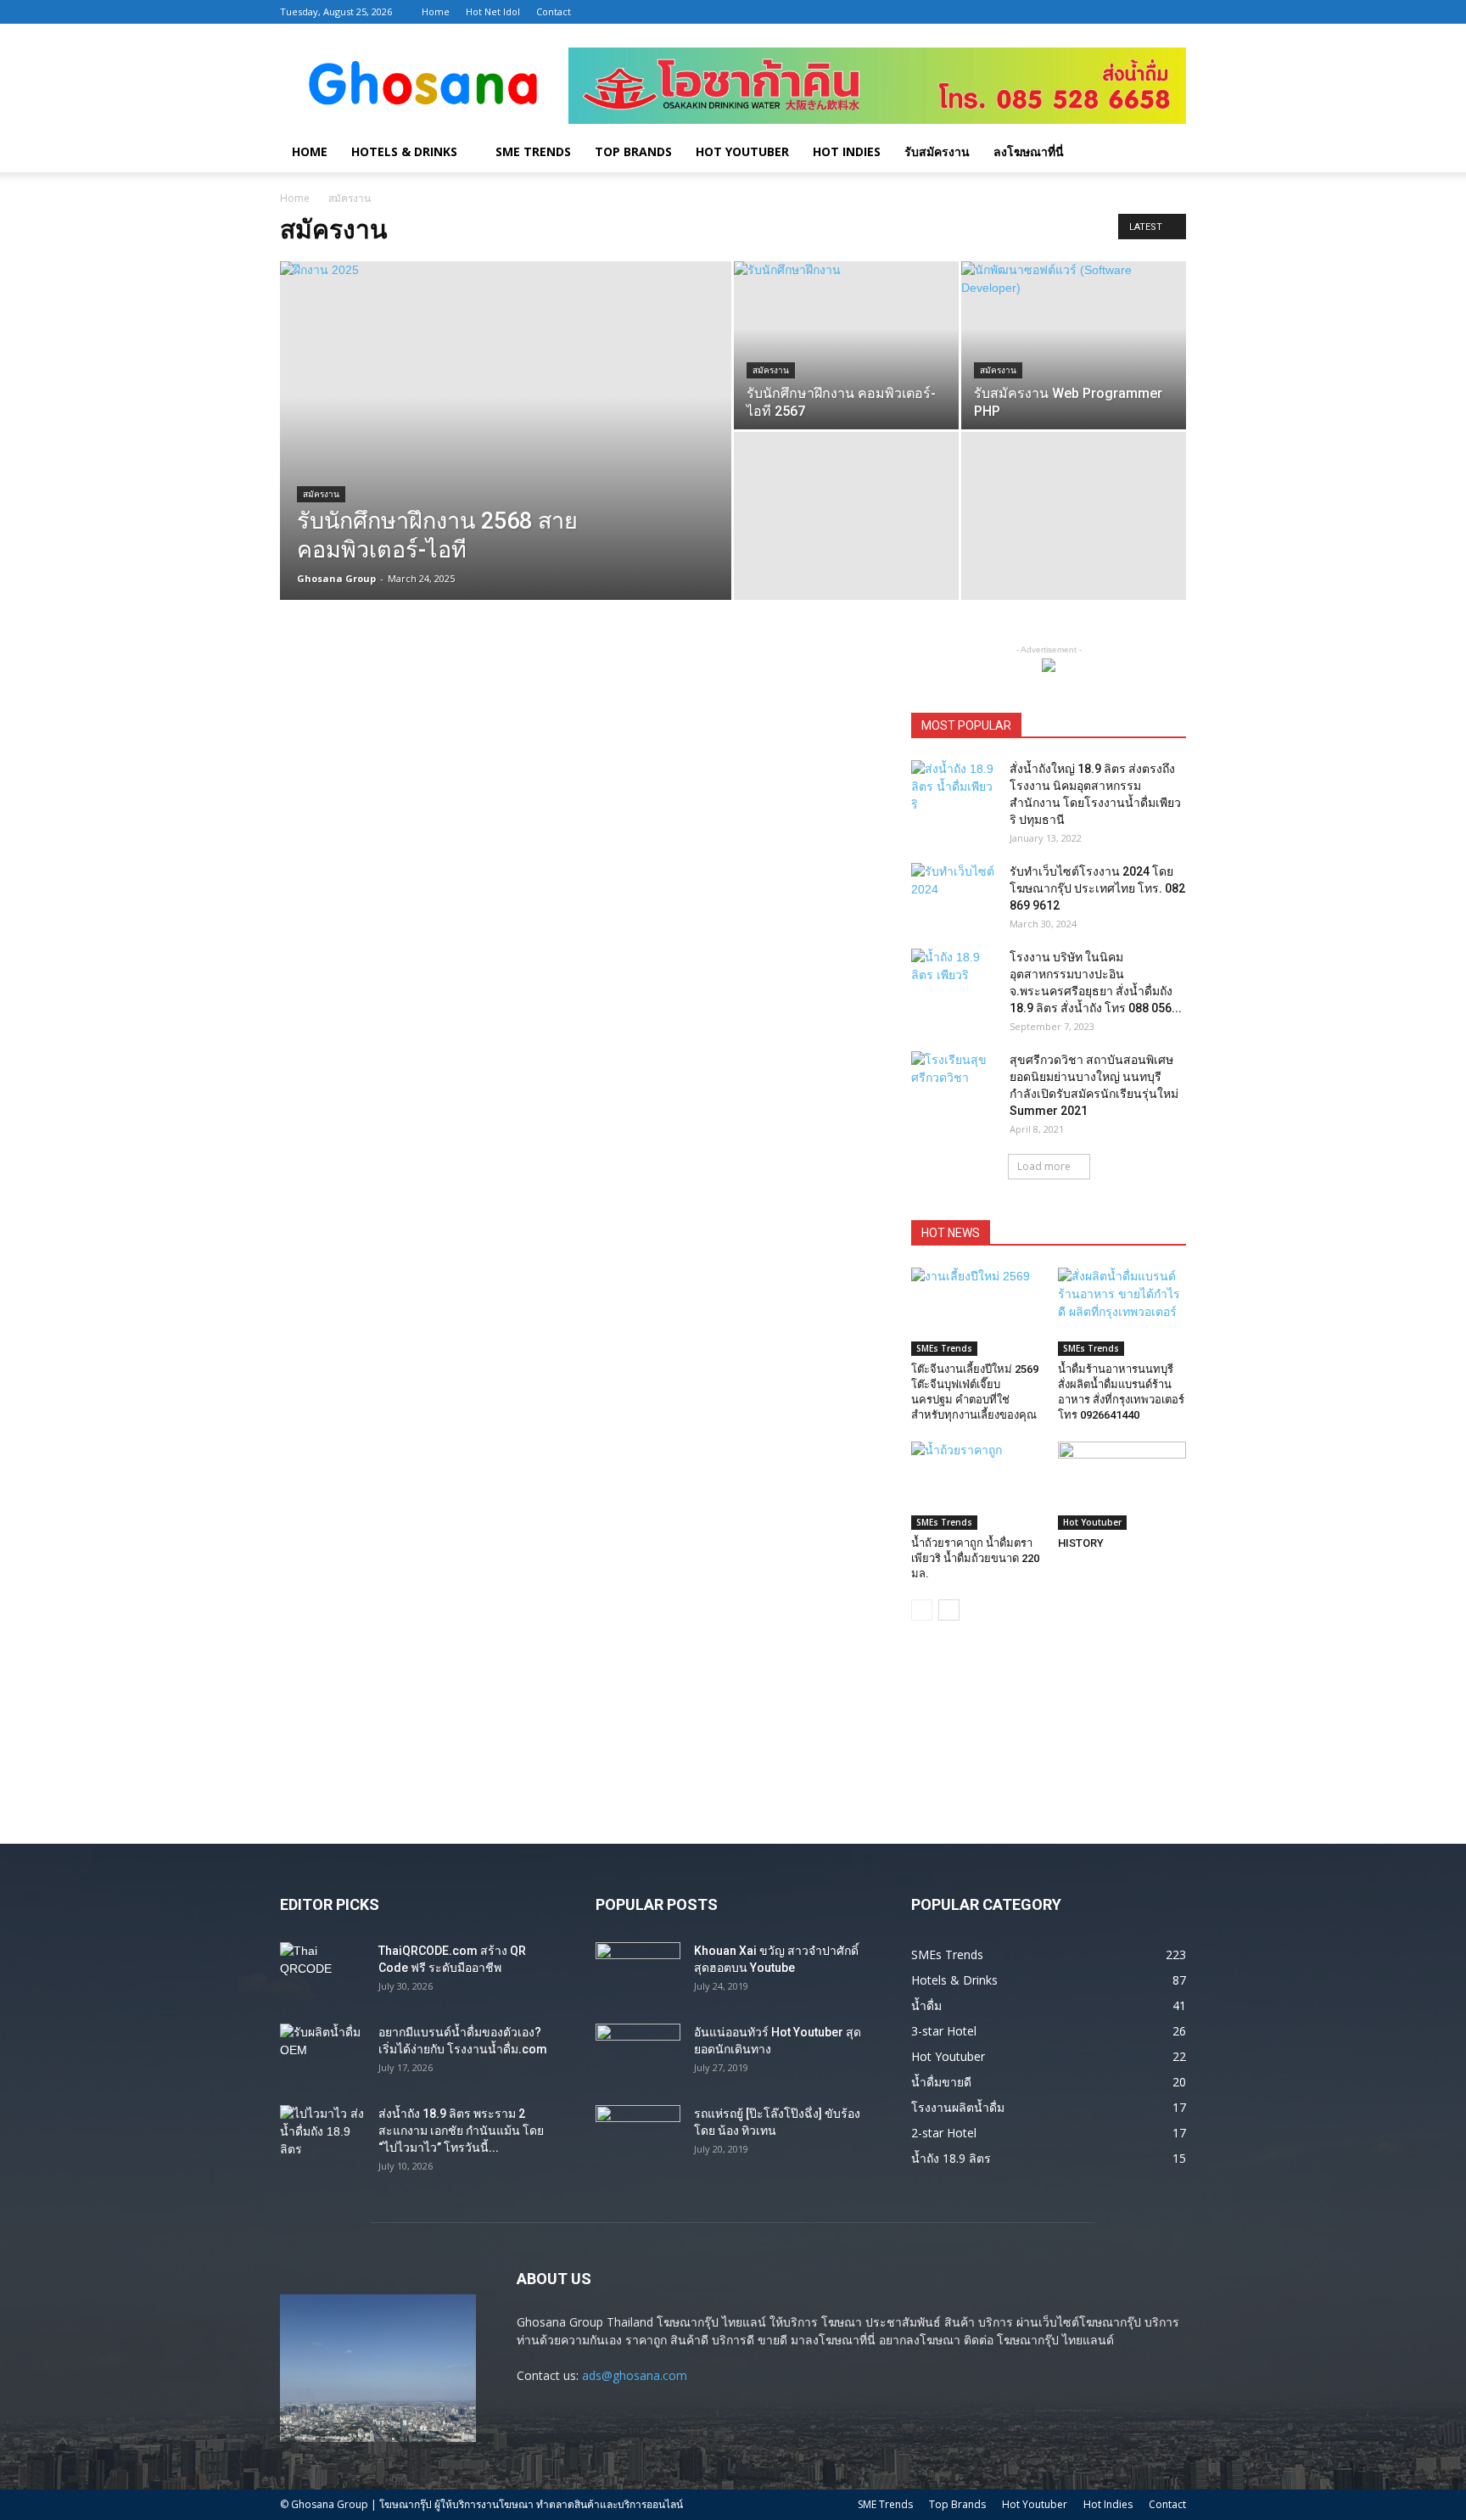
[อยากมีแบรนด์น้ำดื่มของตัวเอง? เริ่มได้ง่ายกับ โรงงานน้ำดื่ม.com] (322, 2053)
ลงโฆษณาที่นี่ (1029, 151)
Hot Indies (847, 151)
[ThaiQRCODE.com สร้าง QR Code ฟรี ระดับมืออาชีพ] (322, 1972)
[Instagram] (1117, 12)
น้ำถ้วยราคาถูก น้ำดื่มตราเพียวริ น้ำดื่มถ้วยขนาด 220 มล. (975, 1558)
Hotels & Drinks (404, 151)
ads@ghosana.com (635, 2375)
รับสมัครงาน (937, 151)
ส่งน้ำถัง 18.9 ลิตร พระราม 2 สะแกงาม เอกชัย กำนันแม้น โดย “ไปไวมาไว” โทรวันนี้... (461, 2131)
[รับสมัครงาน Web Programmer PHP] (1074, 345)
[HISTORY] (1122, 1486)
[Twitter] (1145, 12)
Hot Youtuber (742, 151)
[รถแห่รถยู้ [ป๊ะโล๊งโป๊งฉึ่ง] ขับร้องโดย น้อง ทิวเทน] (638, 2135)
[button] (1166, 153)
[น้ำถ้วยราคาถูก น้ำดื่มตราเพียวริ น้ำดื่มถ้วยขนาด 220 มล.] (976, 1486)
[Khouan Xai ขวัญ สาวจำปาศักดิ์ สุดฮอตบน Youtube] (638, 1972)
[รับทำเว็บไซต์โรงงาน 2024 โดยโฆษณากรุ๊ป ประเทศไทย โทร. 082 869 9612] (954, 893)
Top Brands (633, 151)
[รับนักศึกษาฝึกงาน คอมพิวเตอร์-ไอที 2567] (846, 345)
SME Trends (533, 151)
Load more (1044, 1166)
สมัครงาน (321, 494)
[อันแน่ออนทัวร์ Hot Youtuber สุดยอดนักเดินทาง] (638, 2053)
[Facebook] (1089, 12)
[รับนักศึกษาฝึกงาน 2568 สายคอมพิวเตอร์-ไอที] (506, 457)
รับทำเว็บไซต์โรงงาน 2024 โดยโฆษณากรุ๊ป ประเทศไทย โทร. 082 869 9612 (1097, 888)
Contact (554, 11)
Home (436, 11)
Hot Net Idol (493, 11)
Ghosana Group (336, 578)
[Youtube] (1173, 12)
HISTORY (1081, 1543)
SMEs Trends (944, 1348)
